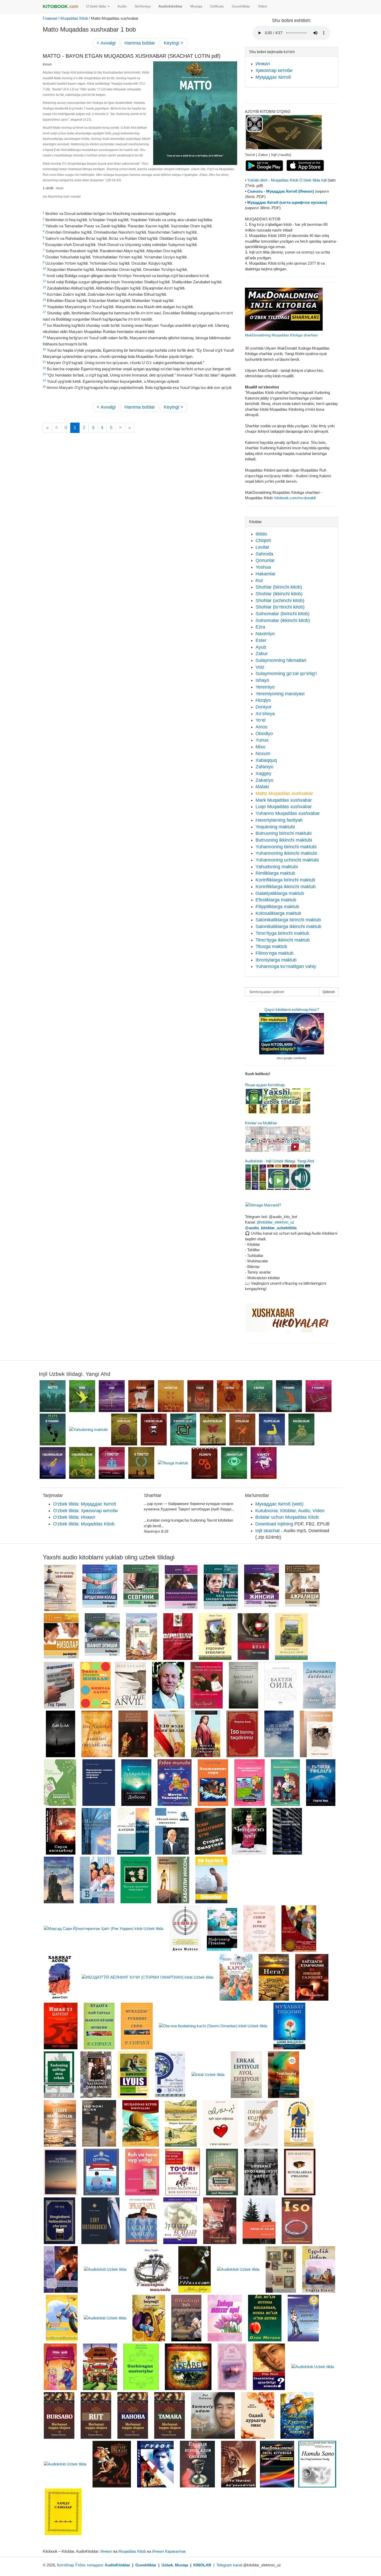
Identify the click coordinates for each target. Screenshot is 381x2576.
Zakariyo (264, 780)
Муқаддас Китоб (273, 77)
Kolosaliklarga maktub (278, 913)
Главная (50, 18)
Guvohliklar (241, 6)
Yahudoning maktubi (277, 867)
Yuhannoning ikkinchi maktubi (286, 853)
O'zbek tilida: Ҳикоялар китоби (85, 1511)
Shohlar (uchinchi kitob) (280, 600)
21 (44, 362)
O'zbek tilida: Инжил (74, 1517)
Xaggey (263, 773)
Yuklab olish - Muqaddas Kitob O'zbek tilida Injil (287, 180)
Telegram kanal (229, 2565)
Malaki (262, 787)
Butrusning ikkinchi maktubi (284, 840)
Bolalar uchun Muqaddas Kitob (287, 1517)
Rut (259, 581)
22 (44, 368)
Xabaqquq (266, 760)
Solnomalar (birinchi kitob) (283, 614)
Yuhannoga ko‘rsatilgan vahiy (286, 966)
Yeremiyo (265, 687)
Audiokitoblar (170, 6)
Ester (261, 640)
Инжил (263, 64)
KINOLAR (202, 2565)
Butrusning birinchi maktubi (284, 833)
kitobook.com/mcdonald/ (295, 498)
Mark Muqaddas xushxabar (284, 800)
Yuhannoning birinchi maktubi (286, 847)
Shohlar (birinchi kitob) (279, 587)
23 (44, 374)
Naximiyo (265, 634)
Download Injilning (274, 1524)
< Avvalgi (106, 43)
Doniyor (264, 707)
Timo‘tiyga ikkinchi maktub (283, 940)
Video (263, 6)
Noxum (263, 754)
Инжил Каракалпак (169, 2551)
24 (44, 380)
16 (44, 306)
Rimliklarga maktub (275, 873)
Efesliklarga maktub (276, 900)
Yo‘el (260, 720)
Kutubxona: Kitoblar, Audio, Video (290, 1511)
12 (44, 281)
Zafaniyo (264, 767)
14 (44, 293)
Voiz (260, 667)
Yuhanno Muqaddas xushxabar (288, 813)
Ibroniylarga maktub (276, 960)
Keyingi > (174, 43)
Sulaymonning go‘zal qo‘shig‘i (286, 674)
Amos (262, 727)
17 (44, 312)
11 (44, 275)
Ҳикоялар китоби (274, 70)
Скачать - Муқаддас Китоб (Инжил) (281, 191)
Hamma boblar (140, 43)
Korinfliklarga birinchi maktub (285, 880)
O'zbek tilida (97, 6)
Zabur (262, 654)
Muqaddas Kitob (74, 18)
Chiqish (263, 540)
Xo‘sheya (265, 714)
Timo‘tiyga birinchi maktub (282, 933)
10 (44, 269)
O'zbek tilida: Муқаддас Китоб (85, 1504)
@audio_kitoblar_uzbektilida (271, 1228)
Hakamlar (266, 574)
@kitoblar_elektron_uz (276, 1222)
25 (44, 387)
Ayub (261, 647)
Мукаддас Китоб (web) (279, 1504)
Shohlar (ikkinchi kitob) (279, 594)
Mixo (260, 747)
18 (44, 324)
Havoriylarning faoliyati (279, 820)
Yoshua (263, 567)
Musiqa (196, 6)
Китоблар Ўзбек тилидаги (80, 2565)
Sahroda (264, 554)
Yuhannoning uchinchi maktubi (287, 860)
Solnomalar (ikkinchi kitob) (283, 620)
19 (44, 337)
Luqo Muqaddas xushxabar (284, 807)
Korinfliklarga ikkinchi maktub (286, 887)
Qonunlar (265, 560)
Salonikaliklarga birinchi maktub (288, 920)
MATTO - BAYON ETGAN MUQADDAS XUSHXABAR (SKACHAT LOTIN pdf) (132, 56)
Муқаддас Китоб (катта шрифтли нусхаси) (287, 202)
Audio (122, 6)
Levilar (262, 547)
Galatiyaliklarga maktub (280, 893)
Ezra (260, 627)
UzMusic (217, 6)
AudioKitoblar (117, 2565)
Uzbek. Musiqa (175, 2565)
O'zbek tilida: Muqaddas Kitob (84, 1524)
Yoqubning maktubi (275, 827)
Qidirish (329, 992)
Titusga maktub (271, 946)
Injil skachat (267, 1531)
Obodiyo (264, 734)
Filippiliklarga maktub (277, 907)
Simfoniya (143, 6)
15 (44, 300)
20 (44, 349)
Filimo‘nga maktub (274, 953)
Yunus (262, 740)
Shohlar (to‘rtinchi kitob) (280, 607)
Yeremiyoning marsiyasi (280, 694)
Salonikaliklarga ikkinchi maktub (288, 927)
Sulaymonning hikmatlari (281, 660)
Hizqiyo (263, 700)
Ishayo (262, 680)
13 (44, 287)
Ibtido (261, 534)
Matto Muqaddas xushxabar (284, 793)
